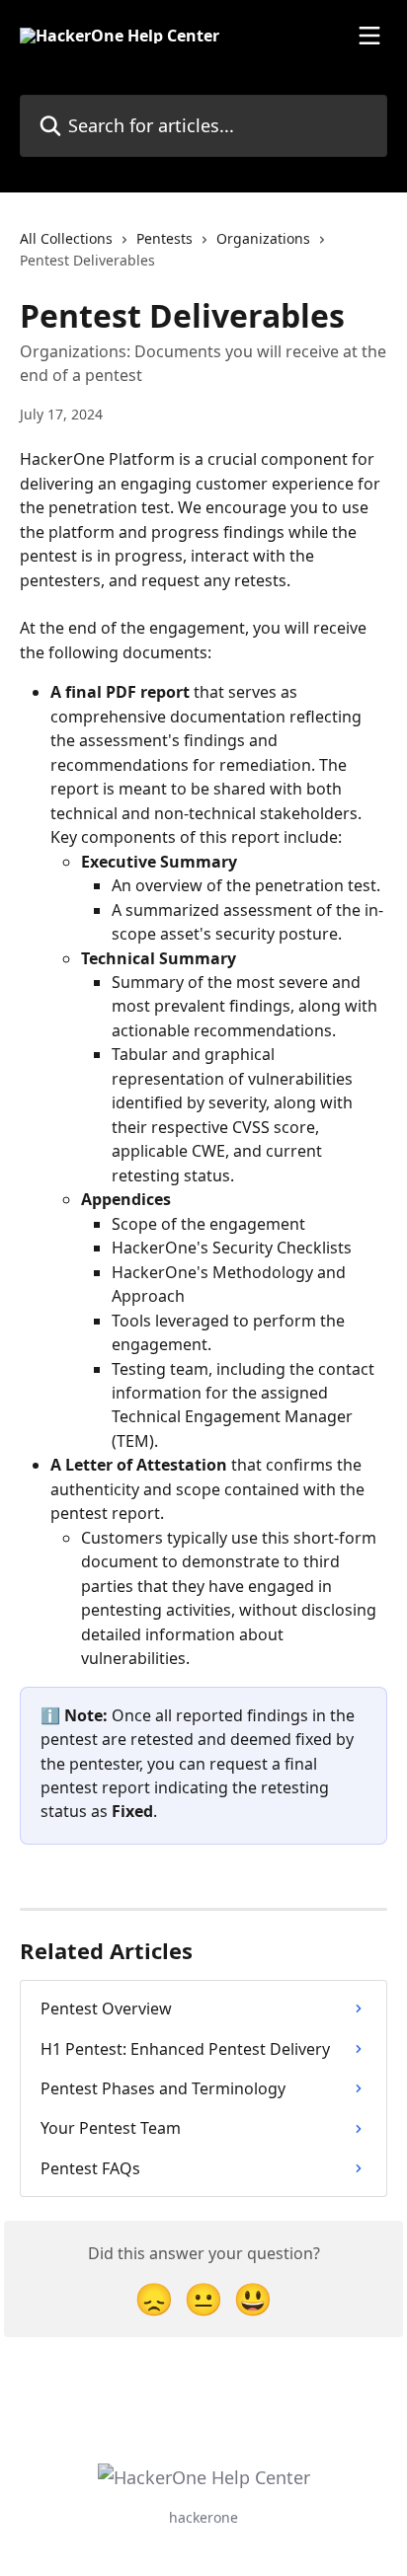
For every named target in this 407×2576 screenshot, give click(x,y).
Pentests (164, 238)
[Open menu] (369, 36)
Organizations (263, 238)
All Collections (66, 238)
